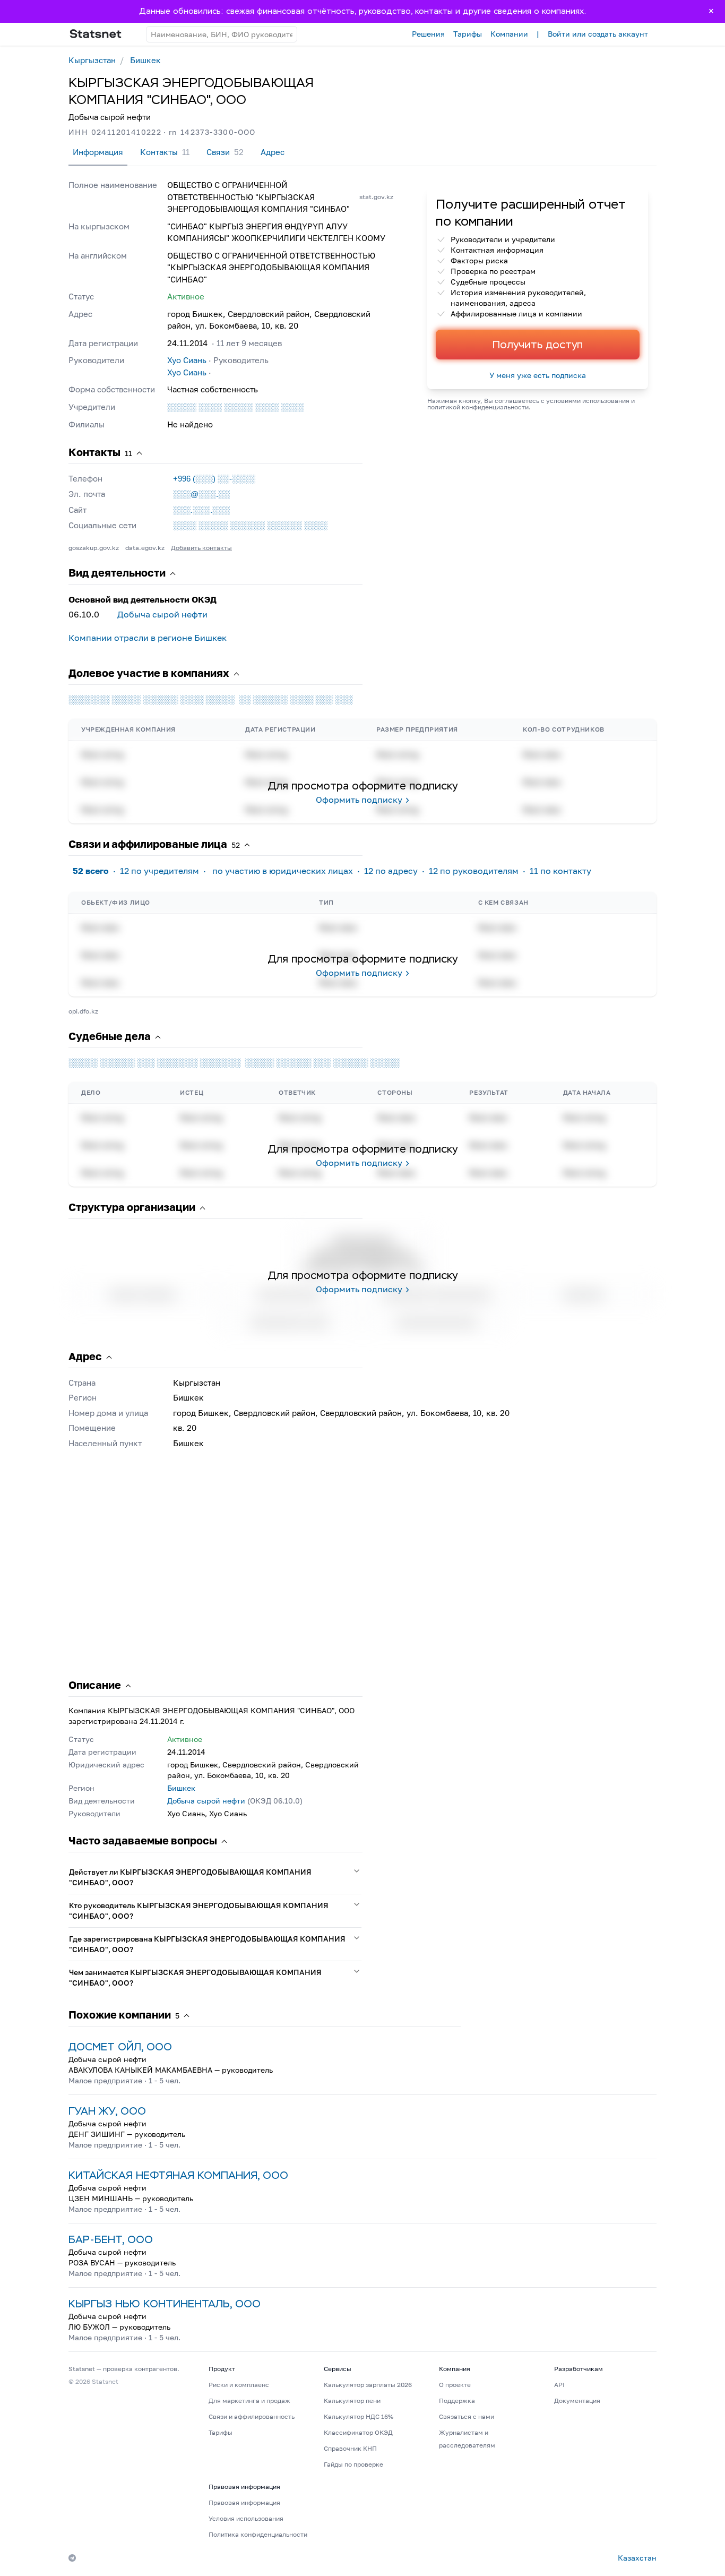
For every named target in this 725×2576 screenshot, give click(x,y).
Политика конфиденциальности (258, 2534)
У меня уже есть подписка (538, 375)
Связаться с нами (467, 2416)
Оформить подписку (359, 800)
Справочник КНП (350, 2448)
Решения (428, 34)
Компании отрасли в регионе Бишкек (148, 638)
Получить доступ (538, 345)
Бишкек (145, 60)
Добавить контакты (201, 548)
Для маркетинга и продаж (249, 2401)
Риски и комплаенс (239, 2385)
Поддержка (457, 2401)
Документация (577, 2401)
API (559, 2385)
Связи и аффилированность (252, 2416)
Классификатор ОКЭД (358, 2432)
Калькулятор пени (352, 2401)
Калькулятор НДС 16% (359, 2416)
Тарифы (468, 34)
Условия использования (246, 2518)
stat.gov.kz (376, 197)
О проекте (455, 2385)
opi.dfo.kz (83, 1011)
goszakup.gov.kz (94, 548)
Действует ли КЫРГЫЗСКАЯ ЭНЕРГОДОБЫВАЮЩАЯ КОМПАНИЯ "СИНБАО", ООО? (190, 1877)
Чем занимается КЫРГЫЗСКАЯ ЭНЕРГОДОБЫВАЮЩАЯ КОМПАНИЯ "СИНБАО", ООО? (195, 1977)
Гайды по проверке (353, 2464)
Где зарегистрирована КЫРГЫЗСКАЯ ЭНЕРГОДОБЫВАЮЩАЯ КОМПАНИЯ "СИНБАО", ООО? (207, 1944)
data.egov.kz (145, 548)
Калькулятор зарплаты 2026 (368, 2385)
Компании (509, 34)
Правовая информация (244, 2502)
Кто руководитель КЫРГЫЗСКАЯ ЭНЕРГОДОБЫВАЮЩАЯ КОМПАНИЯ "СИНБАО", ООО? (199, 1910)
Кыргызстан (92, 60)
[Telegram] (72, 2558)
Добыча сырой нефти (162, 614)
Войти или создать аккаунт (598, 34)
